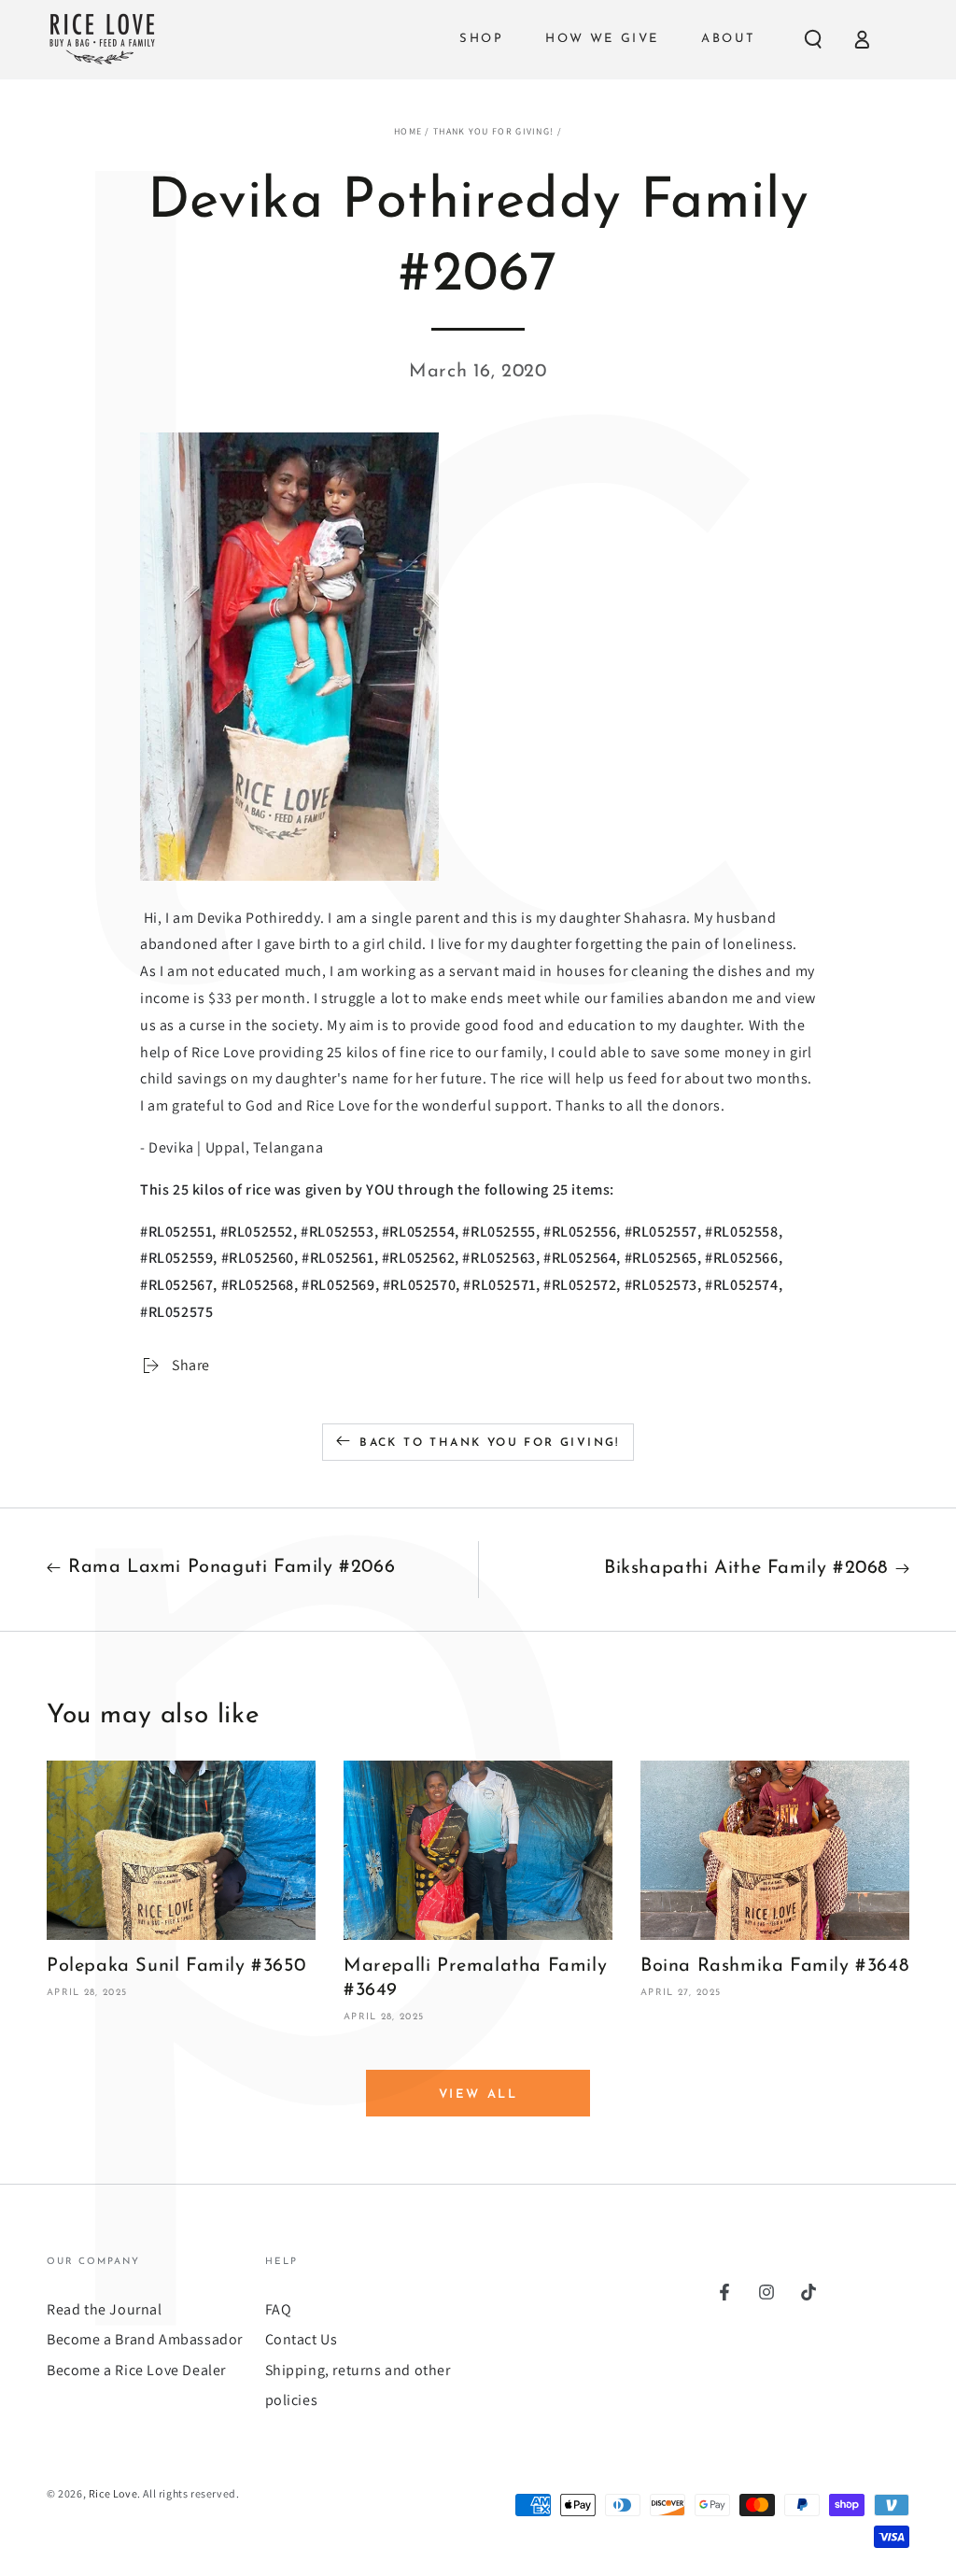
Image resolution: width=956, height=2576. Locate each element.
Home (408, 131)
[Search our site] (813, 39)
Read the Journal (105, 2309)
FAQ (279, 2309)
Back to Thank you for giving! (490, 1443)
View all (478, 2095)
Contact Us (302, 2339)
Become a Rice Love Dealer (136, 2370)
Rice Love (113, 2493)
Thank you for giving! (493, 131)
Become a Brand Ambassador (145, 2339)
